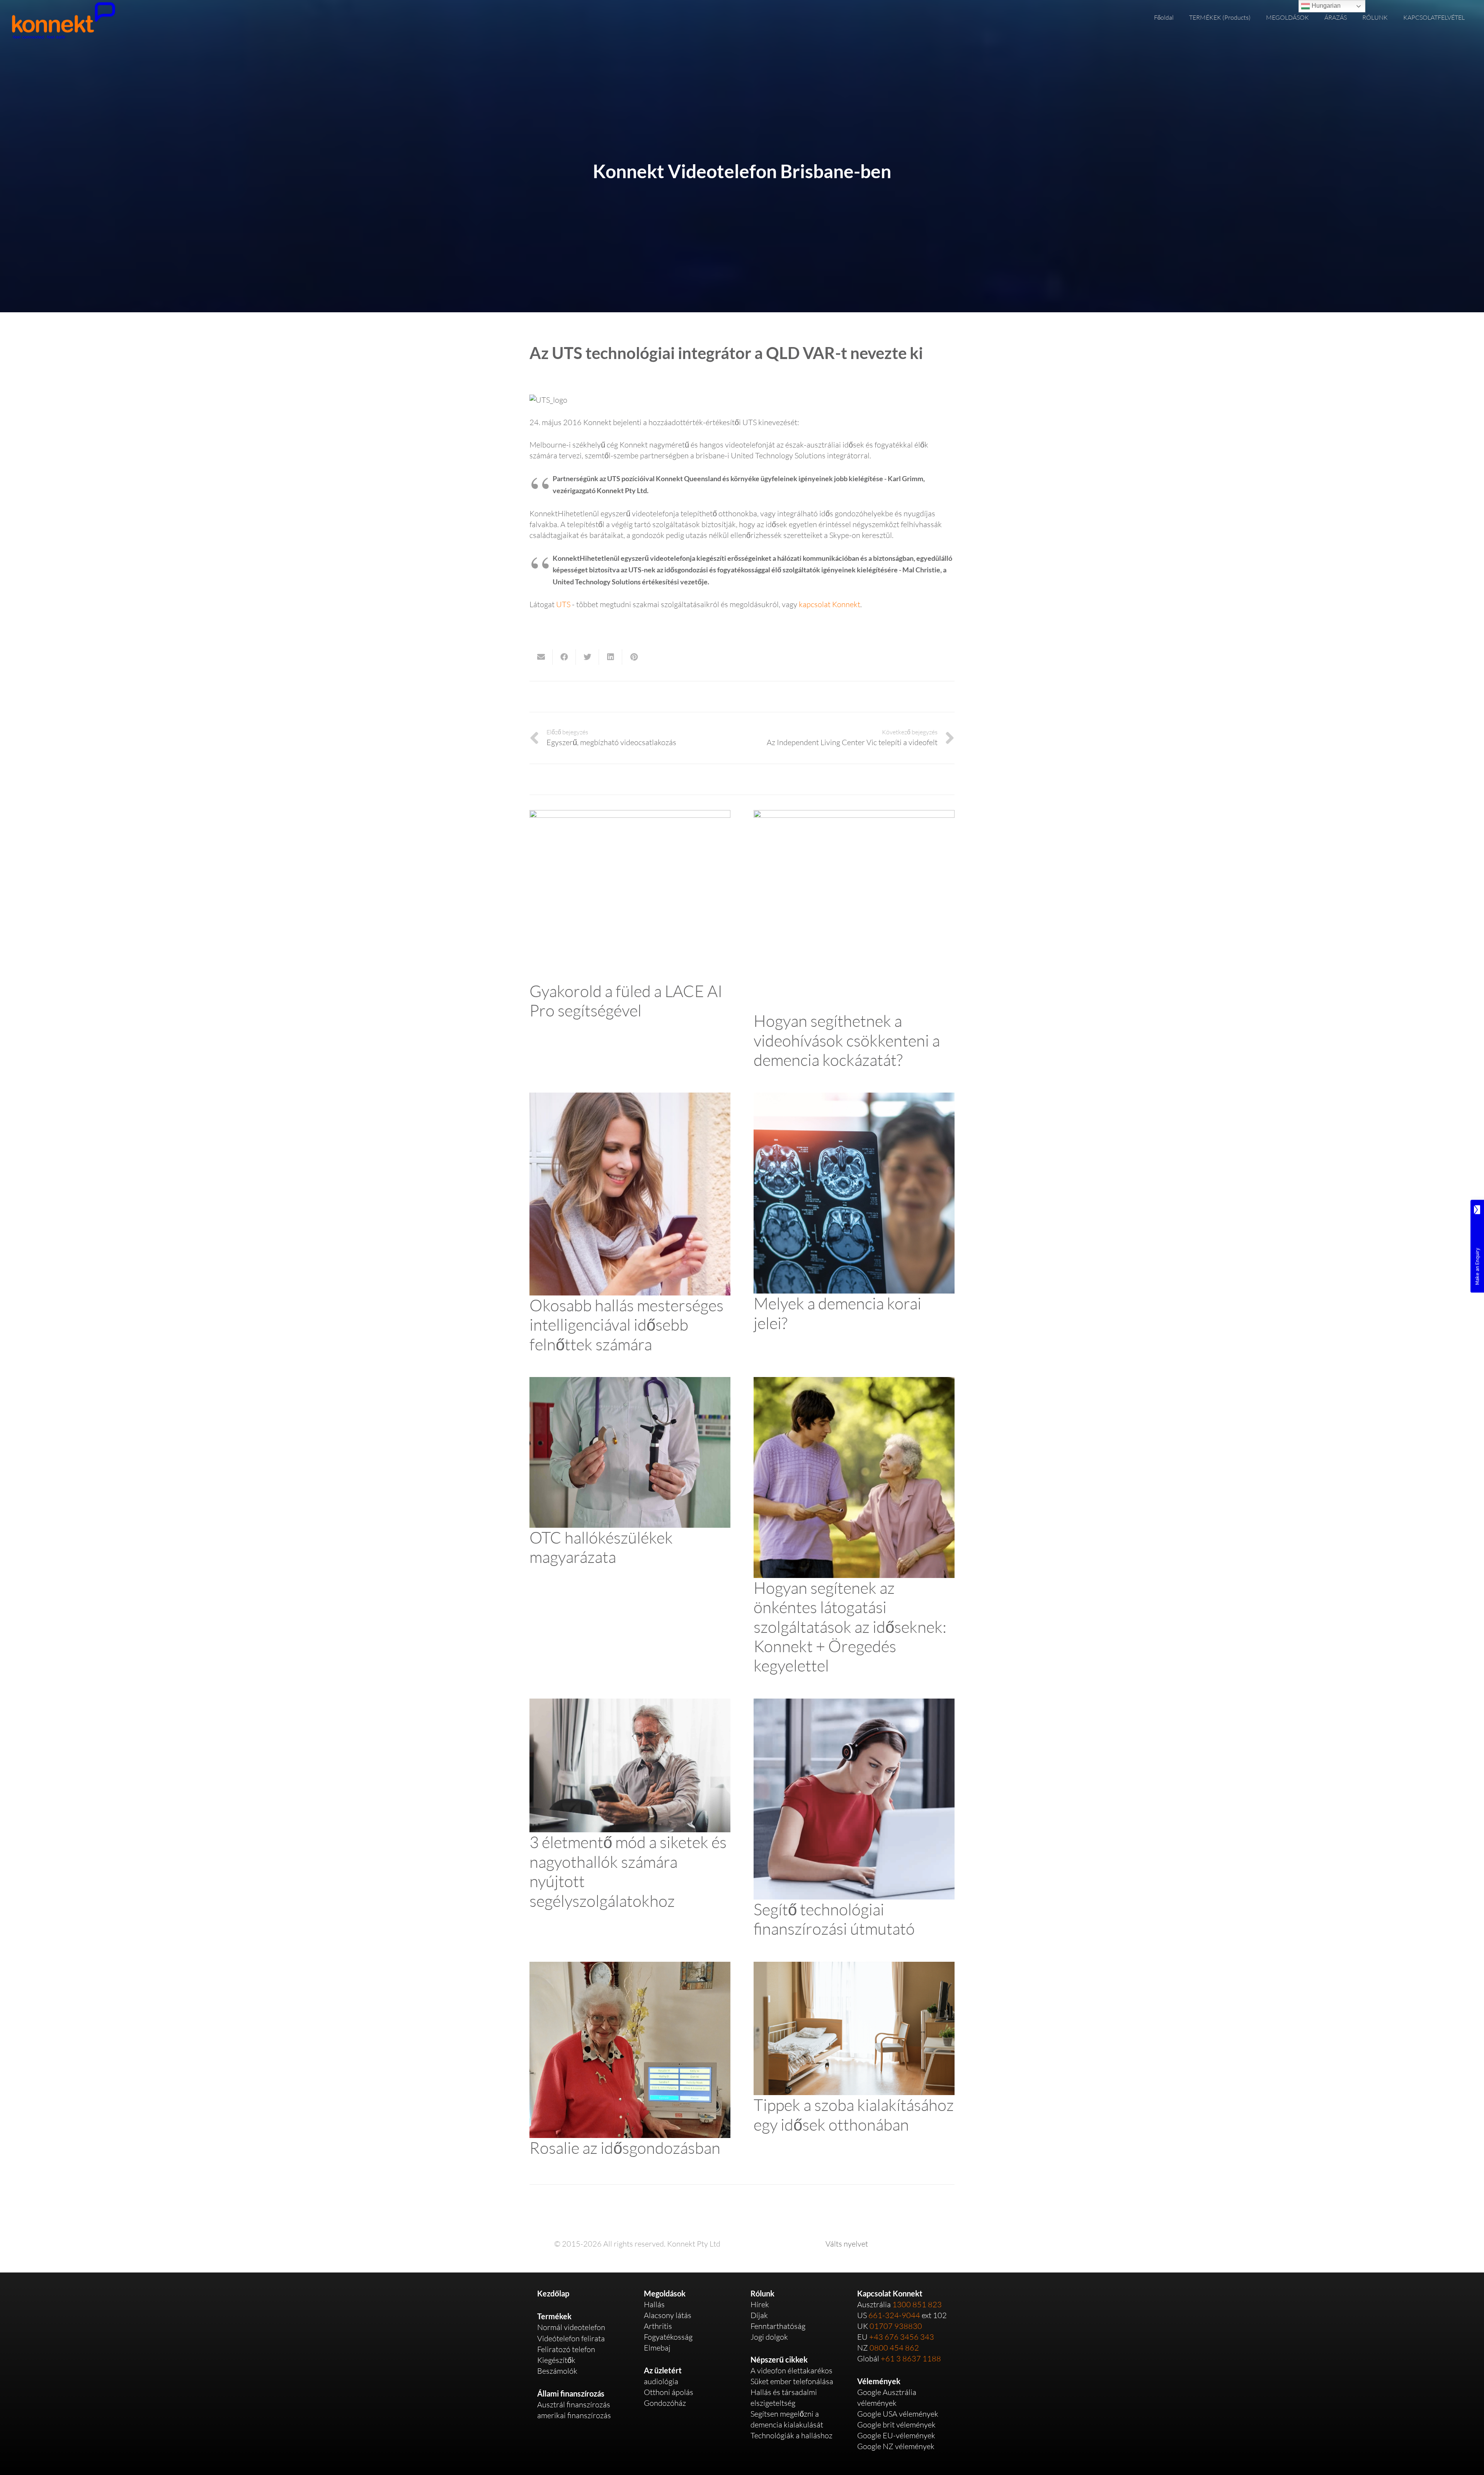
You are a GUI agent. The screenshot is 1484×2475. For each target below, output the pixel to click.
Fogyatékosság (668, 2337)
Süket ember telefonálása (792, 2381)
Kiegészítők (556, 2360)
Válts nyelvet (847, 2244)
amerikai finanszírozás (574, 2415)
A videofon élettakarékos (791, 2370)
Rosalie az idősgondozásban (625, 2147)
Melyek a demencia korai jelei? (837, 1313)
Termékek (554, 2316)
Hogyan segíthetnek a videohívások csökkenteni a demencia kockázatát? (847, 1040)
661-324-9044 (894, 2315)
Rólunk (762, 2293)
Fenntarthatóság (778, 2326)
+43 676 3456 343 (902, 2337)
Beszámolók (557, 2371)
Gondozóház (665, 2403)
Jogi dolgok (769, 2337)
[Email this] (541, 657)
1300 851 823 (917, 2304)
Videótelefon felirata (571, 2338)
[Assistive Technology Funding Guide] (854, 1704)
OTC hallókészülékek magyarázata (601, 1547)
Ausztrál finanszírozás (574, 2404)
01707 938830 (896, 2326)
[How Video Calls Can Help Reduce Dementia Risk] (854, 815)
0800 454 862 (894, 2348)
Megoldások (665, 2293)
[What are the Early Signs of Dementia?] (854, 1098)
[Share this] (564, 657)
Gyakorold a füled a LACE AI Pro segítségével (626, 1000)
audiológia (661, 2381)
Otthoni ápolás (669, 2392)
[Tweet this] (587, 657)
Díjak (759, 2315)
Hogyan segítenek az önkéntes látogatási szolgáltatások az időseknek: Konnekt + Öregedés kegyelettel (850, 1626)
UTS (563, 604)
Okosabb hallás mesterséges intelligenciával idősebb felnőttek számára (626, 1324)
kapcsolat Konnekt (830, 604)
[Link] (63, 20)
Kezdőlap (553, 2293)
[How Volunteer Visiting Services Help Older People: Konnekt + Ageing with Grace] (854, 1382)
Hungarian (1325, 6)
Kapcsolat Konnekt (890, 2293)
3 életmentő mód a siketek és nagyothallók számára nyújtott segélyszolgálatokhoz (628, 1871)
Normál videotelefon (571, 2327)
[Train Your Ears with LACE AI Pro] (630, 815)
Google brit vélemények (896, 2425)
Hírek (760, 2304)
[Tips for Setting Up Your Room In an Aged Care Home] (854, 1967)
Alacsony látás (668, 2315)
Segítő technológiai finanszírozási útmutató (834, 1919)
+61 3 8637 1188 (911, 2358)
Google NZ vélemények (896, 2446)
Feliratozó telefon (566, 2349)
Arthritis (658, 2326)
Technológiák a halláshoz (791, 2435)
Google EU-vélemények (896, 2435)
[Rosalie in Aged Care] (630, 1967)
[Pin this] (634, 657)
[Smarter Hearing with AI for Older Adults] (630, 1098)
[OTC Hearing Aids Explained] (630, 1382)
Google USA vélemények (898, 2414)
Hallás (654, 2304)
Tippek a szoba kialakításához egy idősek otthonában (854, 2114)
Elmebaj (657, 2348)
